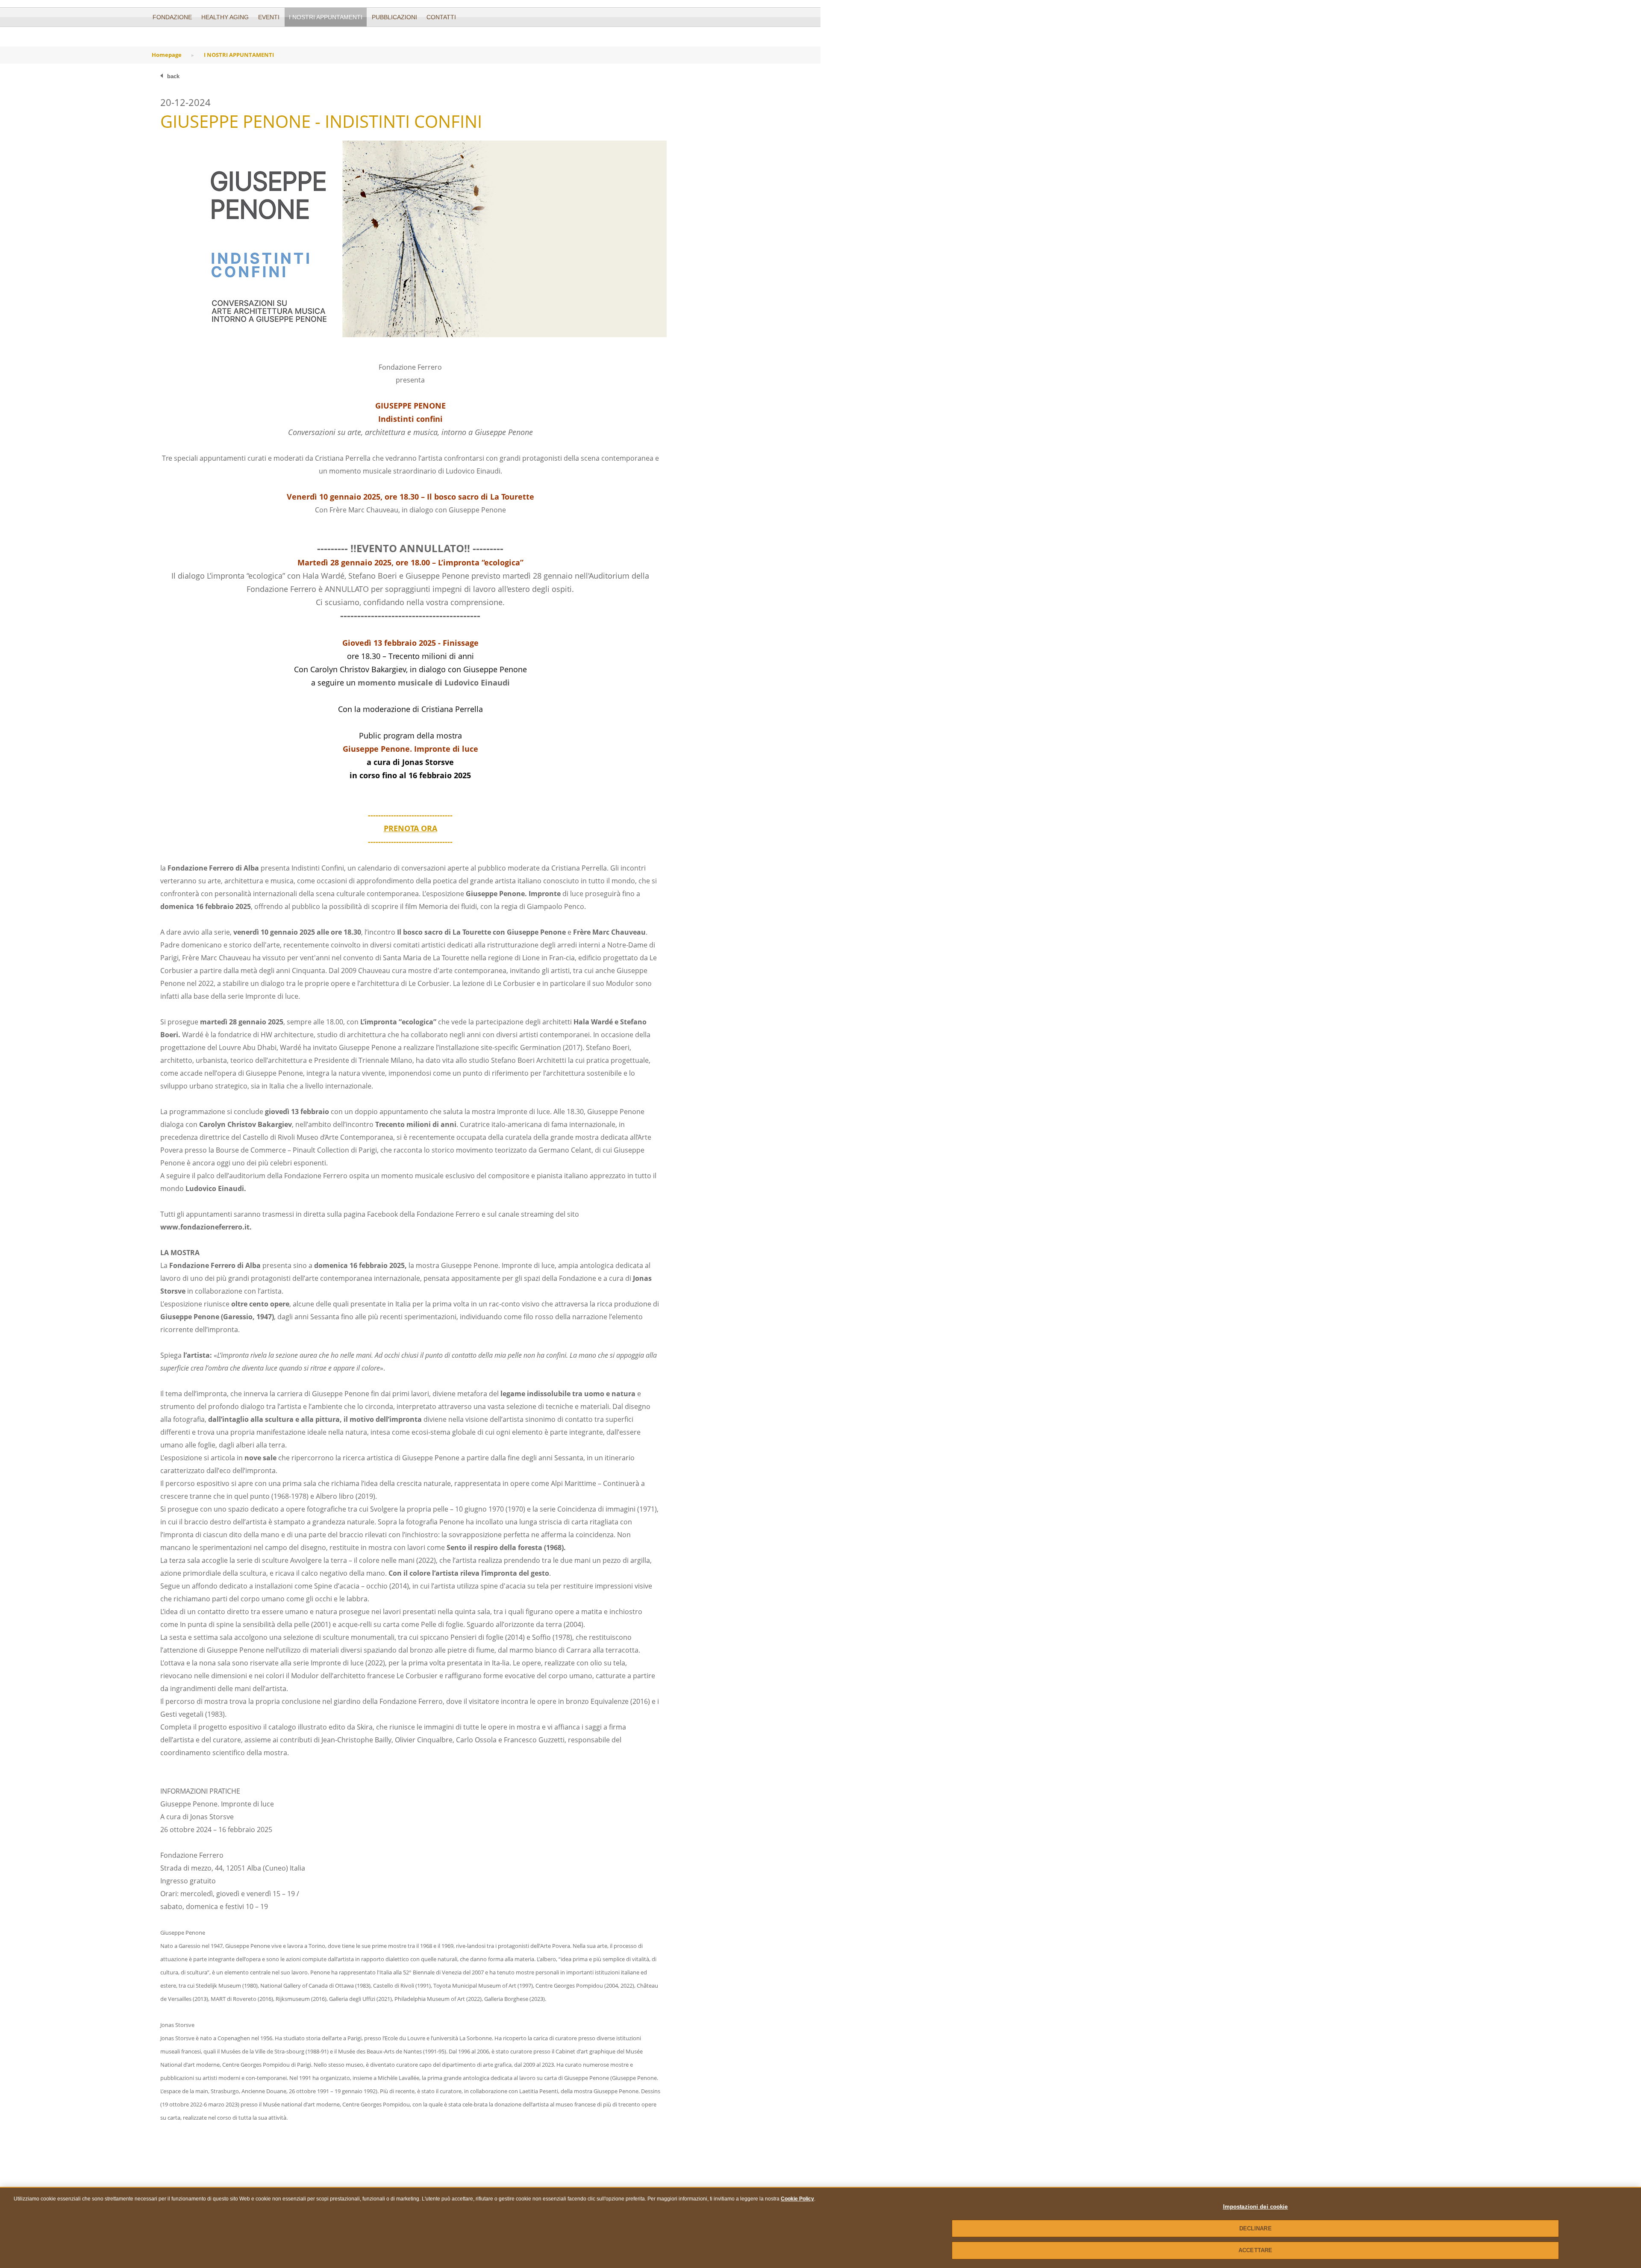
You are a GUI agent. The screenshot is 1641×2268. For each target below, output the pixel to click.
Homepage (167, 55)
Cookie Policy (797, 2199)
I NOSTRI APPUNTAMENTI (326, 17)
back (173, 76)
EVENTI (269, 17)
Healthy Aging (225, 17)
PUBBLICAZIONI (394, 17)
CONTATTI (441, 17)
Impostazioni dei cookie (1256, 2207)
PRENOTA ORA (410, 828)
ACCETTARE (1255, 2250)
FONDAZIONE (172, 17)
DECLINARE (1256, 2228)
